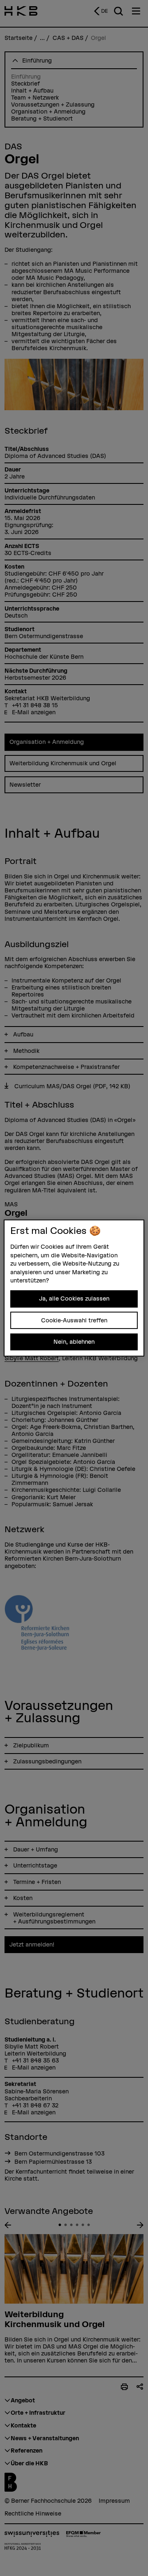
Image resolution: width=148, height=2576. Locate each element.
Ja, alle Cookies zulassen (74, 1298)
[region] (74, 1288)
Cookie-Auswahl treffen (74, 1320)
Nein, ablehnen (74, 1342)
